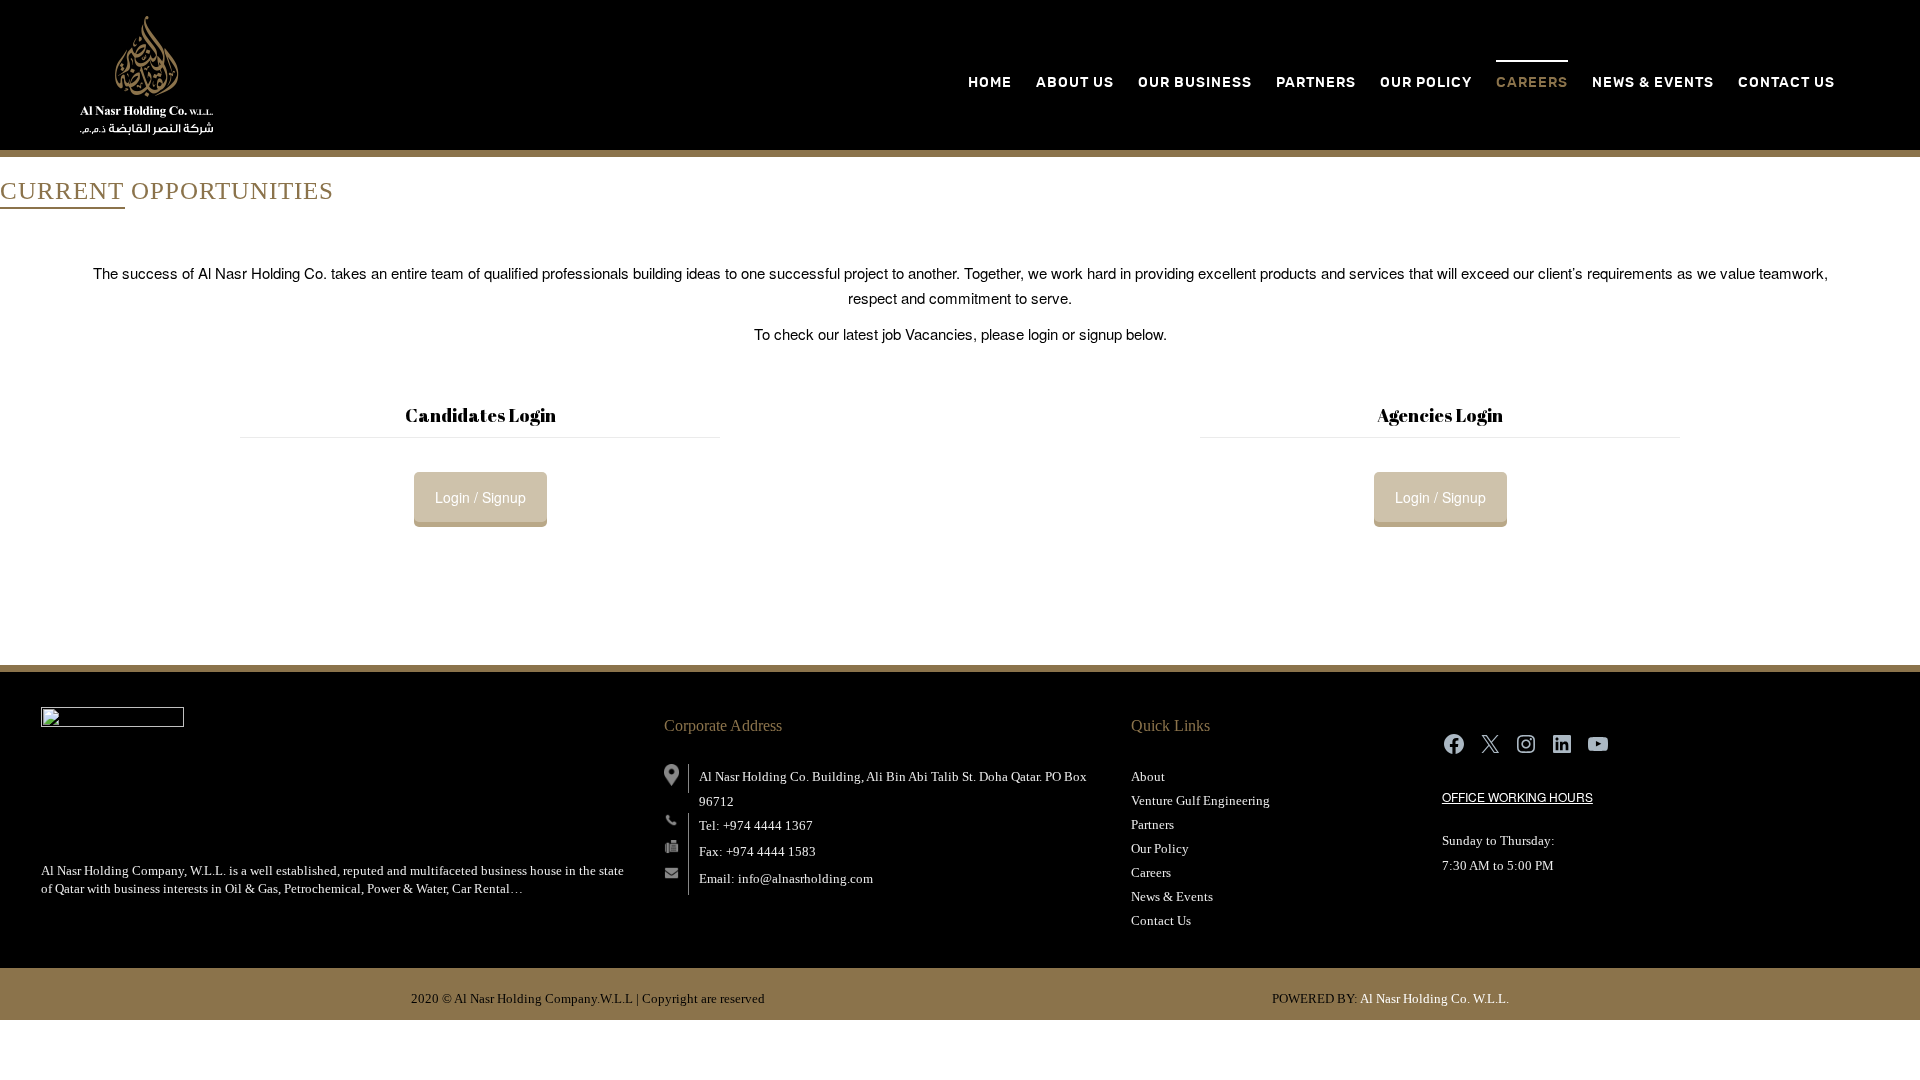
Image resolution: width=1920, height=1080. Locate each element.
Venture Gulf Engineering (1200, 800)
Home (990, 83)
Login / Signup (480, 497)
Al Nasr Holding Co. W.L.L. (1434, 998)
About (1148, 776)
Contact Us (1161, 920)
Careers (1532, 83)
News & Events (1653, 83)
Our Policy (1160, 848)
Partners (1152, 824)
